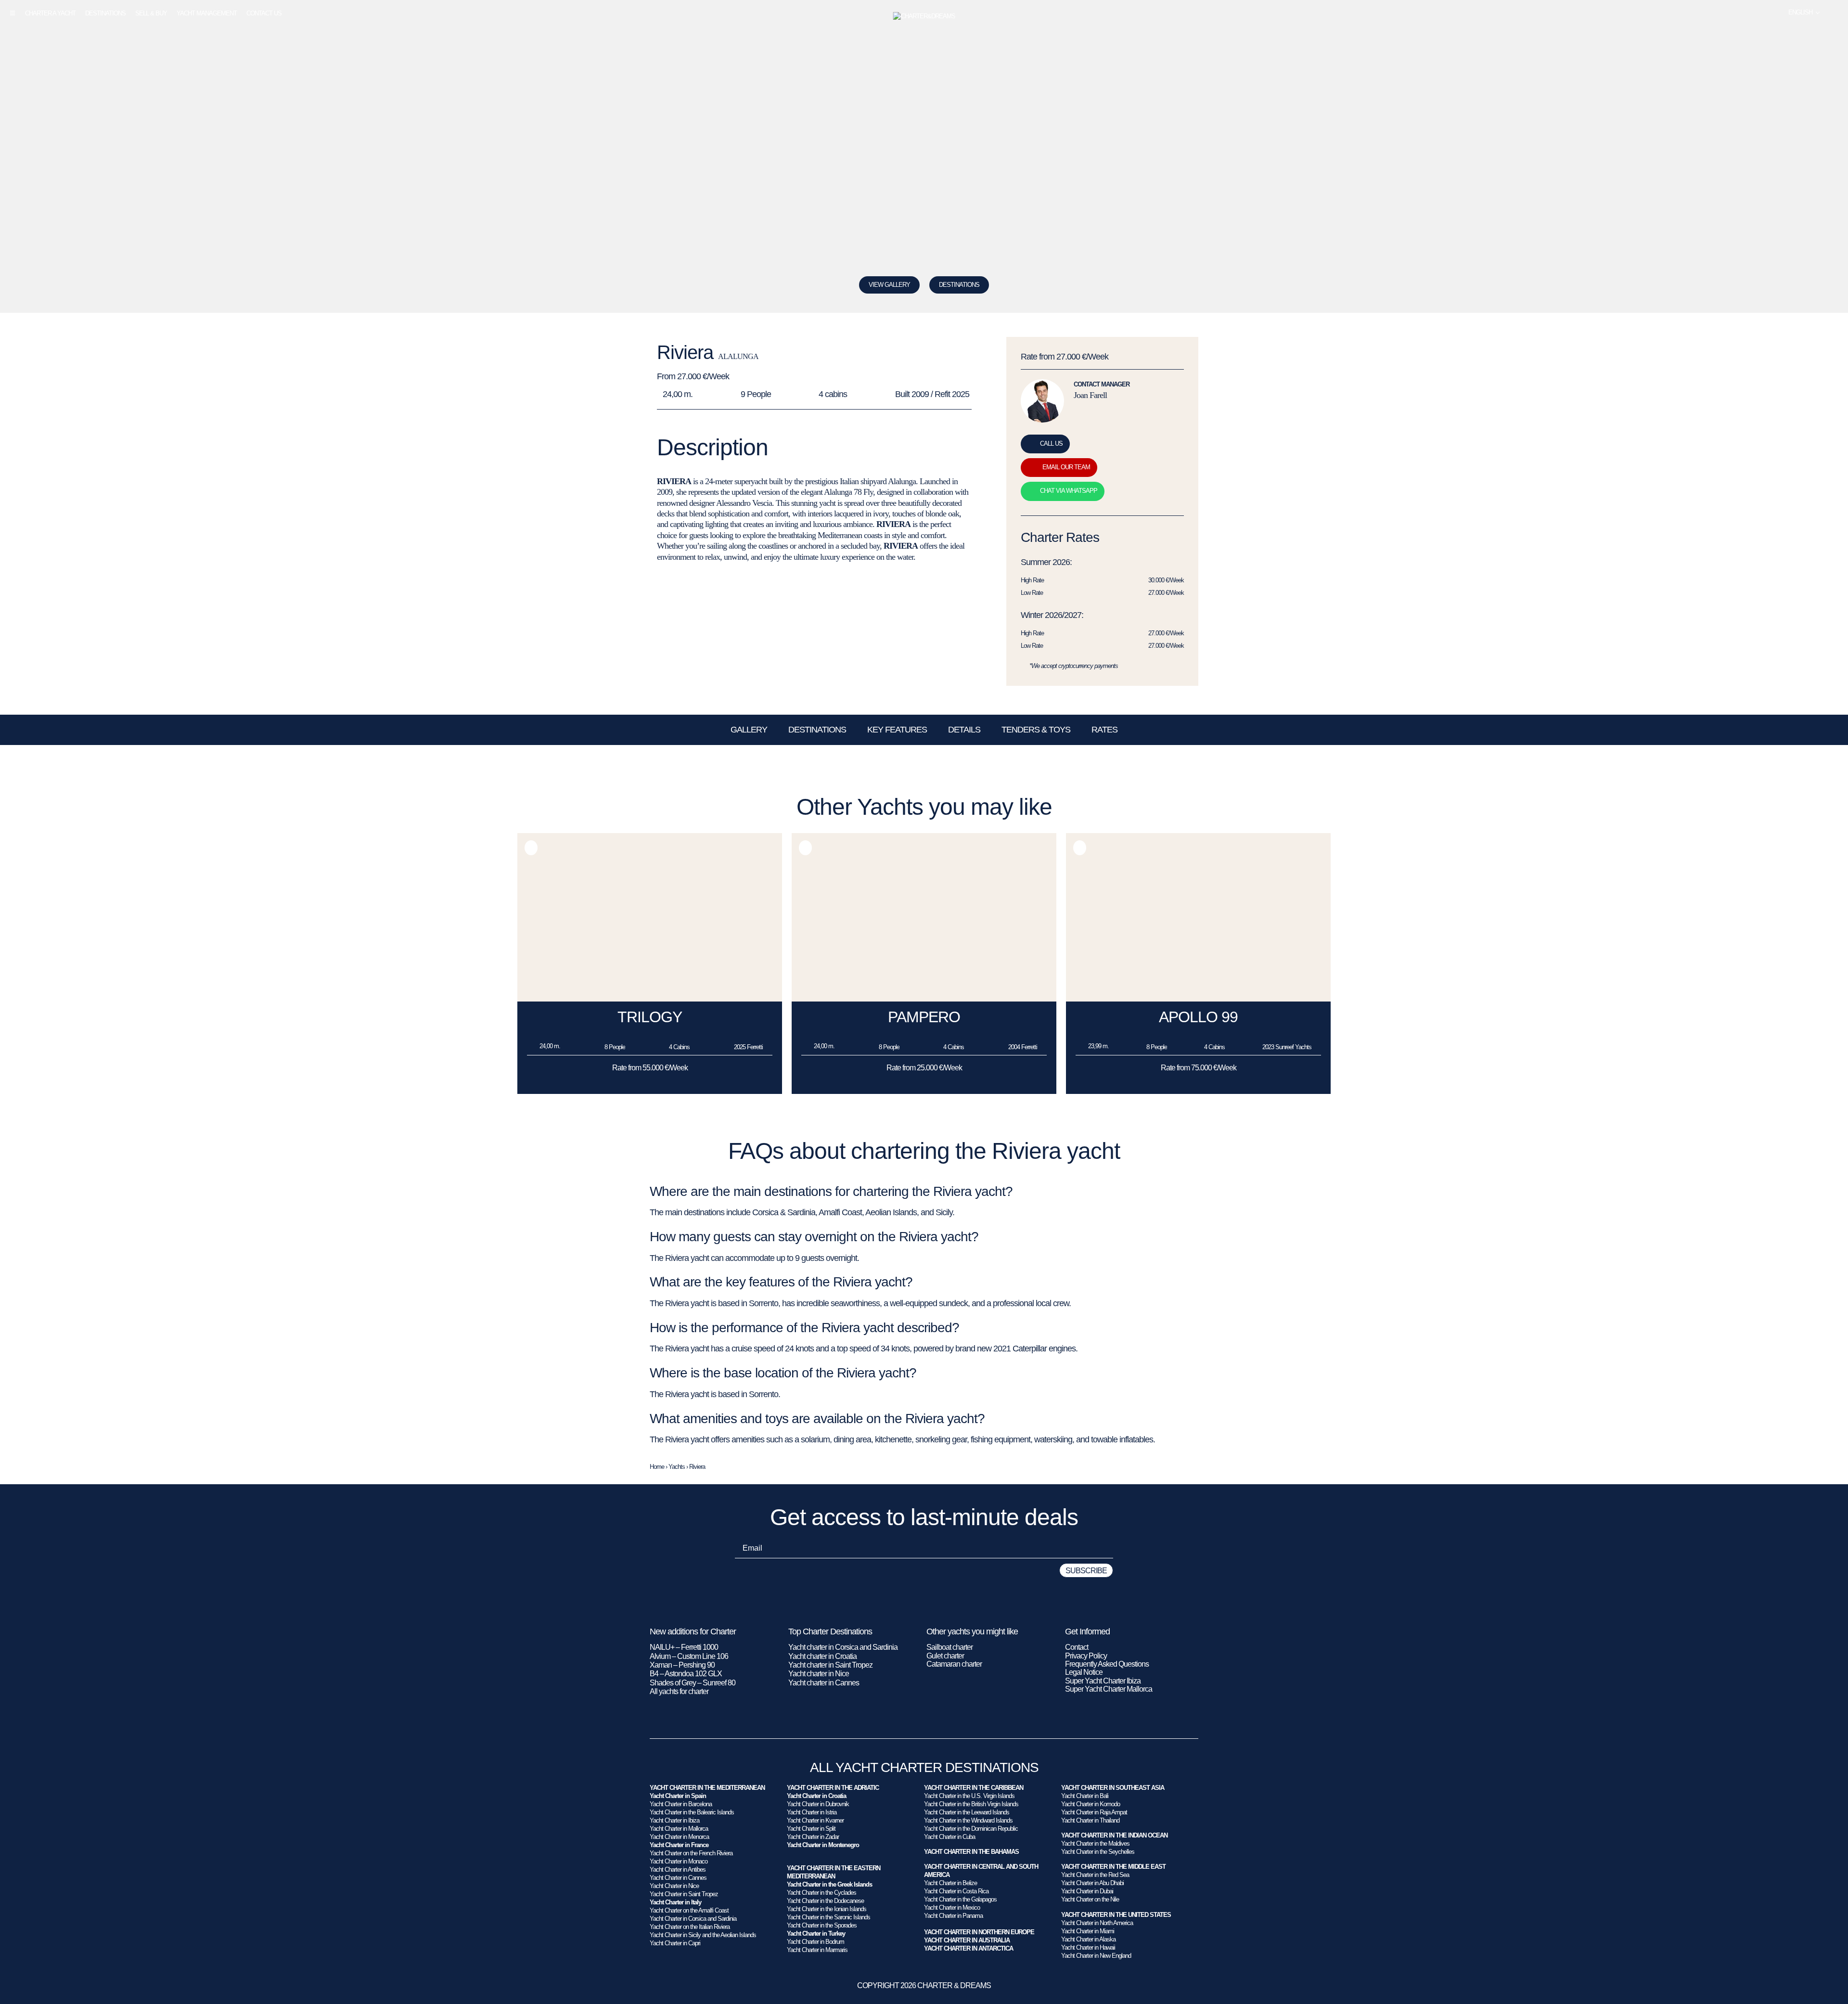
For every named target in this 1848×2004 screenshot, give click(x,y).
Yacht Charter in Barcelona (681, 1804)
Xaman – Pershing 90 (682, 1665)
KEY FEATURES (897, 730)
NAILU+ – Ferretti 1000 (684, 1647)
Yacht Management (207, 13)
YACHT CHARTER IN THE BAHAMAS (971, 1852)
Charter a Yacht (50, 13)
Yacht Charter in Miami (1088, 1931)
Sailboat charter (950, 1647)
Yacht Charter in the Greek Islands (829, 1884)
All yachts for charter (679, 1691)
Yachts (677, 1467)
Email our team (1066, 467)
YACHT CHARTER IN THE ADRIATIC (833, 1788)
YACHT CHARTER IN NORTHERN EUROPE (979, 1932)
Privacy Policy (1086, 1656)
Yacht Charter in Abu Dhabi (1092, 1883)
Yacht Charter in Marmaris (817, 1950)
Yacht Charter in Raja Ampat (1094, 1812)
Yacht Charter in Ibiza (674, 1820)
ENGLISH (1800, 12)
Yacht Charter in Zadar (813, 1837)
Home (657, 1467)
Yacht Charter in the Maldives (1095, 1843)
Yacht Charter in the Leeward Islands (967, 1812)
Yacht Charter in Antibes (678, 1869)
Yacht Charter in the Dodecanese (825, 1901)
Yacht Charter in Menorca (679, 1837)
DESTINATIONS (959, 285)
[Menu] (13, 13)
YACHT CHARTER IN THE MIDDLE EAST (1113, 1867)
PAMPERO (924, 1017)
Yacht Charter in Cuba (950, 1837)
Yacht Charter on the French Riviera (691, 1853)
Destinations (105, 13)
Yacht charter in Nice (819, 1674)
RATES (1104, 730)
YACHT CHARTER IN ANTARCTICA (969, 1948)
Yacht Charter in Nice (674, 1886)
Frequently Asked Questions (1107, 1664)
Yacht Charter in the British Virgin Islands (971, 1804)
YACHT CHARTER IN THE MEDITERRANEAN (707, 1788)
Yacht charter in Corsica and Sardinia (843, 1647)
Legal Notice (1084, 1672)
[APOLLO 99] (1198, 999)
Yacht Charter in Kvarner (815, 1820)
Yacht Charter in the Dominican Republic (971, 1829)
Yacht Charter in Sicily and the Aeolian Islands (703, 1935)
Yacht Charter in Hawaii (1088, 1947)
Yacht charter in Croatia (822, 1656)
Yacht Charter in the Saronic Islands (828, 1917)
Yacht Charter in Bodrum (815, 1942)
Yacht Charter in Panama (953, 1916)
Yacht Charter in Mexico (952, 1908)
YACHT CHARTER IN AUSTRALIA (967, 1940)
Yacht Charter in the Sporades (822, 1925)
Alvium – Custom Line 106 (690, 1656)
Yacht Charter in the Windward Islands (968, 1820)
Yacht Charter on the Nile (1090, 1899)
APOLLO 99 (1198, 1017)
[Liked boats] (1835, 13)
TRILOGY (650, 1017)
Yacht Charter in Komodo (1091, 1804)
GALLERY (749, 730)
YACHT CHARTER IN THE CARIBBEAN (974, 1788)
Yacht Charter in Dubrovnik (818, 1804)
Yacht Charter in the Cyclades (821, 1893)
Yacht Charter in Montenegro (823, 1845)
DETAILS (964, 730)
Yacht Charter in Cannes (678, 1878)
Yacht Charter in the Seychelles (1098, 1852)
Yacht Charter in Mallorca (679, 1829)
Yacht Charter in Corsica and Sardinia (693, 1919)
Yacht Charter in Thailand (1090, 1820)
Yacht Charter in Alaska (1088, 1939)
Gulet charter (945, 1656)
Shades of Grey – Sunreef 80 (693, 1683)
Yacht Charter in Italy (675, 1902)
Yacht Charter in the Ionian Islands (827, 1909)
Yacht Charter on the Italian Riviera (690, 1927)
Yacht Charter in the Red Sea (1095, 1875)
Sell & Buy (151, 13)
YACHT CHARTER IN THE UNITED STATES (1116, 1915)
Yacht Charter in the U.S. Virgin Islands (969, 1796)
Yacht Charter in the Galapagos (960, 1899)
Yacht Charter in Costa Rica (956, 1891)
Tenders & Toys (1036, 730)
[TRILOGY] (650, 999)
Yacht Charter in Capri (675, 1943)
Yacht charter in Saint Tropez (830, 1665)
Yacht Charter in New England (1096, 1956)
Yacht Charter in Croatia (816, 1796)
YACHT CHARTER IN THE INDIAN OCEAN (1114, 1835)
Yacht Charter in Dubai (1087, 1891)
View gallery (889, 285)
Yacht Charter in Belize (950, 1883)
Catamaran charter (954, 1664)
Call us (1051, 443)
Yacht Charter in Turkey (816, 1933)
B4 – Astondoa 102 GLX (686, 1674)
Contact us (264, 13)
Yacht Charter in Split (811, 1829)
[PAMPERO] (924, 999)
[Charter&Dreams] (924, 16)
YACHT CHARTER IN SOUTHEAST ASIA (1113, 1788)
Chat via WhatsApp (1069, 491)
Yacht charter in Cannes (824, 1683)
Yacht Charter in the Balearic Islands (692, 1812)
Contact (1077, 1647)
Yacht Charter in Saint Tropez (684, 1894)
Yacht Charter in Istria (812, 1812)
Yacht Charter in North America (1097, 1923)
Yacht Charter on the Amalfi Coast (689, 1910)
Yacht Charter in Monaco (679, 1861)
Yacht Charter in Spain (678, 1796)
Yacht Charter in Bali (1085, 1796)
